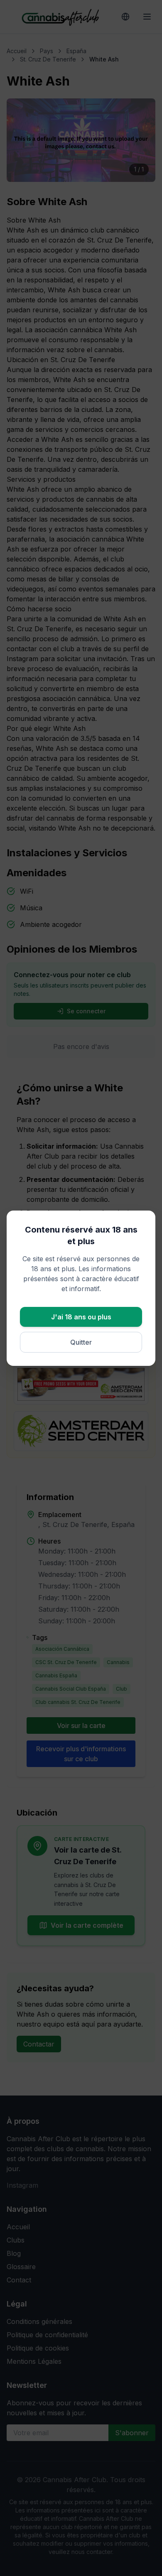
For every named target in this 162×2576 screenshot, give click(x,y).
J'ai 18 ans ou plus (81, 1317)
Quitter (81, 1342)
